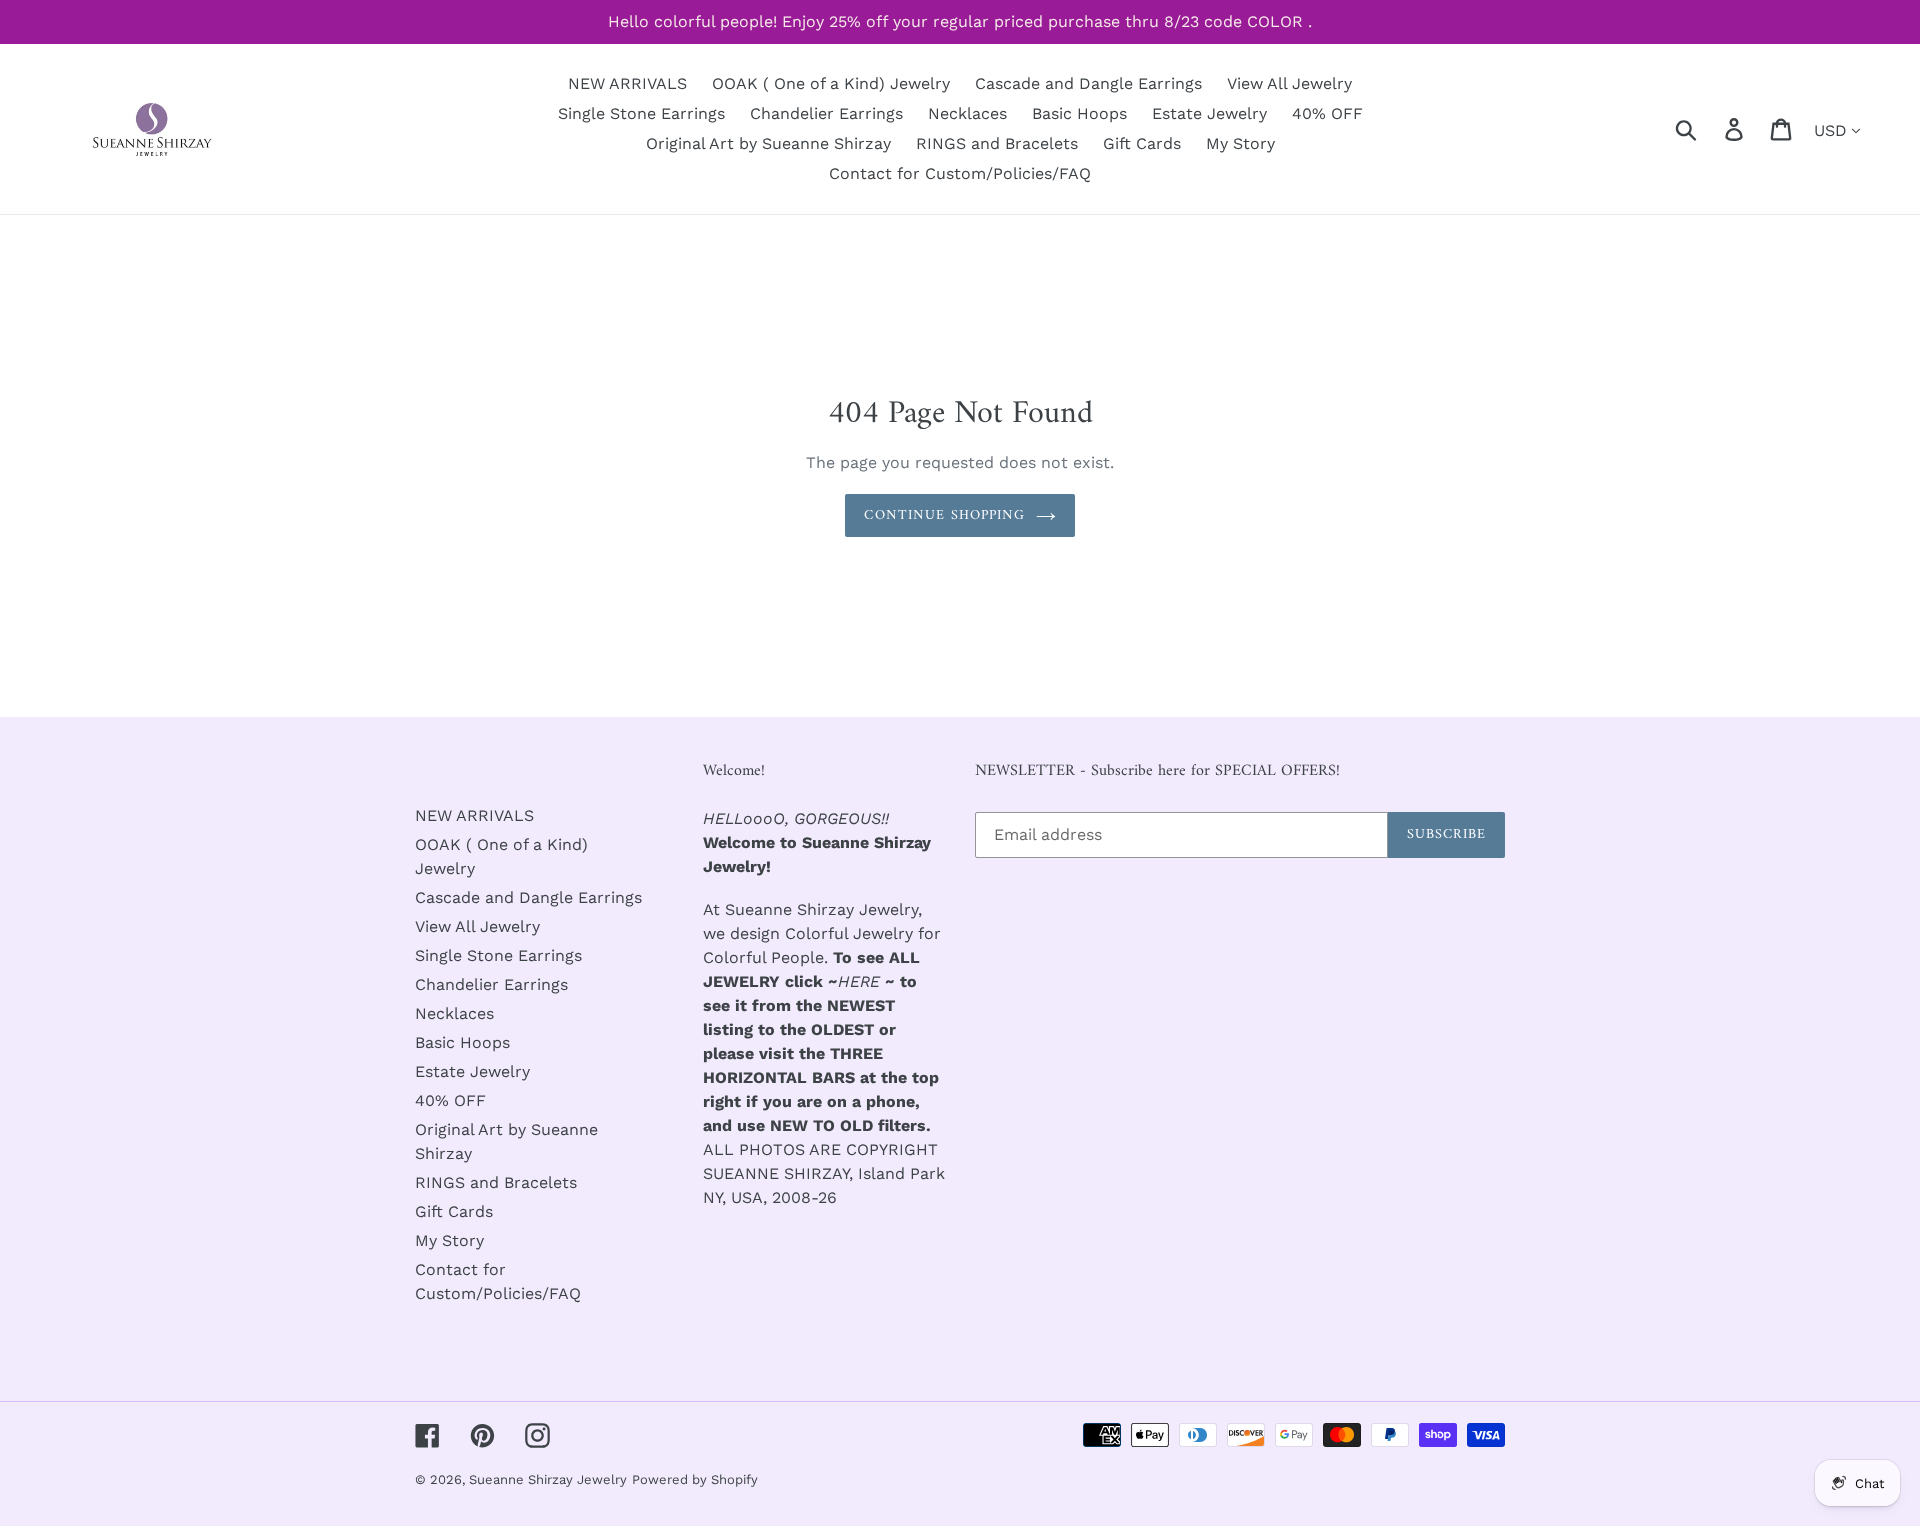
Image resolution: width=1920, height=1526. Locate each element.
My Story (449, 1240)
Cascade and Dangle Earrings (528, 897)
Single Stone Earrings (498, 955)
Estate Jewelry (472, 1071)
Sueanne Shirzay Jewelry (548, 1479)
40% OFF (450, 1100)
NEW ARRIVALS (474, 815)
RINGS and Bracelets (496, 1182)
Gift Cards (454, 1211)
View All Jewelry (477, 926)
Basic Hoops (462, 1042)
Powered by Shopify (695, 1479)
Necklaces (454, 1013)
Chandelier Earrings (491, 984)
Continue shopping (944, 515)
